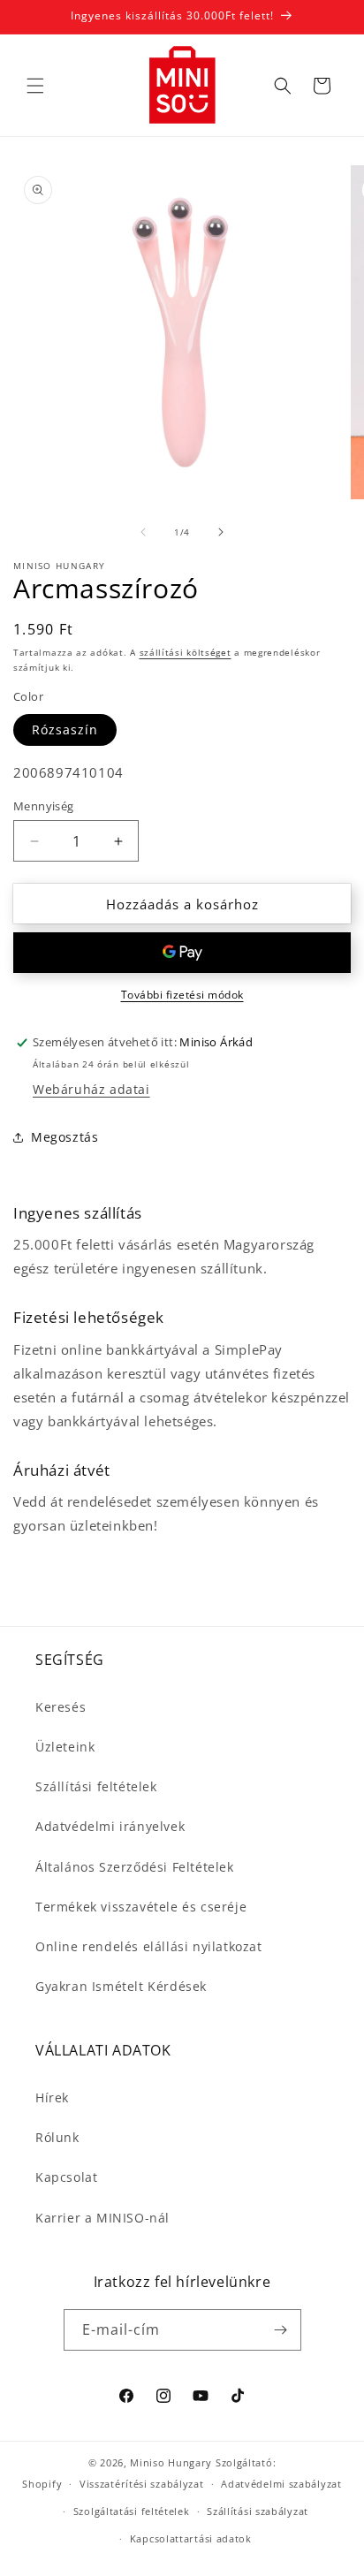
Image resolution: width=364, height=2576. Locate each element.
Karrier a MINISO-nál (102, 2218)
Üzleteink (65, 1747)
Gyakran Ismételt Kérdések (121, 1986)
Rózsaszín (65, 729)
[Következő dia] (221, 532)
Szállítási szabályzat (258, 2511)
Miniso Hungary (171, 2462)
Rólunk (57, 2137)
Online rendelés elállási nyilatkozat (149, 1946)
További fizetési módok (182, 995)
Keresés (61, 1707)
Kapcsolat (66, 2177)
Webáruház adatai (91, 1089)
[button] (35, 86)
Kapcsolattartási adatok (191, 2538)
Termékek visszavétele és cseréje (141, 1907)
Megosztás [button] (64, 1137)
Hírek (52, 2097)
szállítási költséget (186, 652)
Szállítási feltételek (96, 1786)
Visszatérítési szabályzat (142, 2484)
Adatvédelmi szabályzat (281, 2484)
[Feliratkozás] (281, 2330)
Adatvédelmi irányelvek (110, 1826)
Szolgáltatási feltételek (132, 2511)
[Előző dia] (143, 532)
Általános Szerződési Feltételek (135, 1867)
